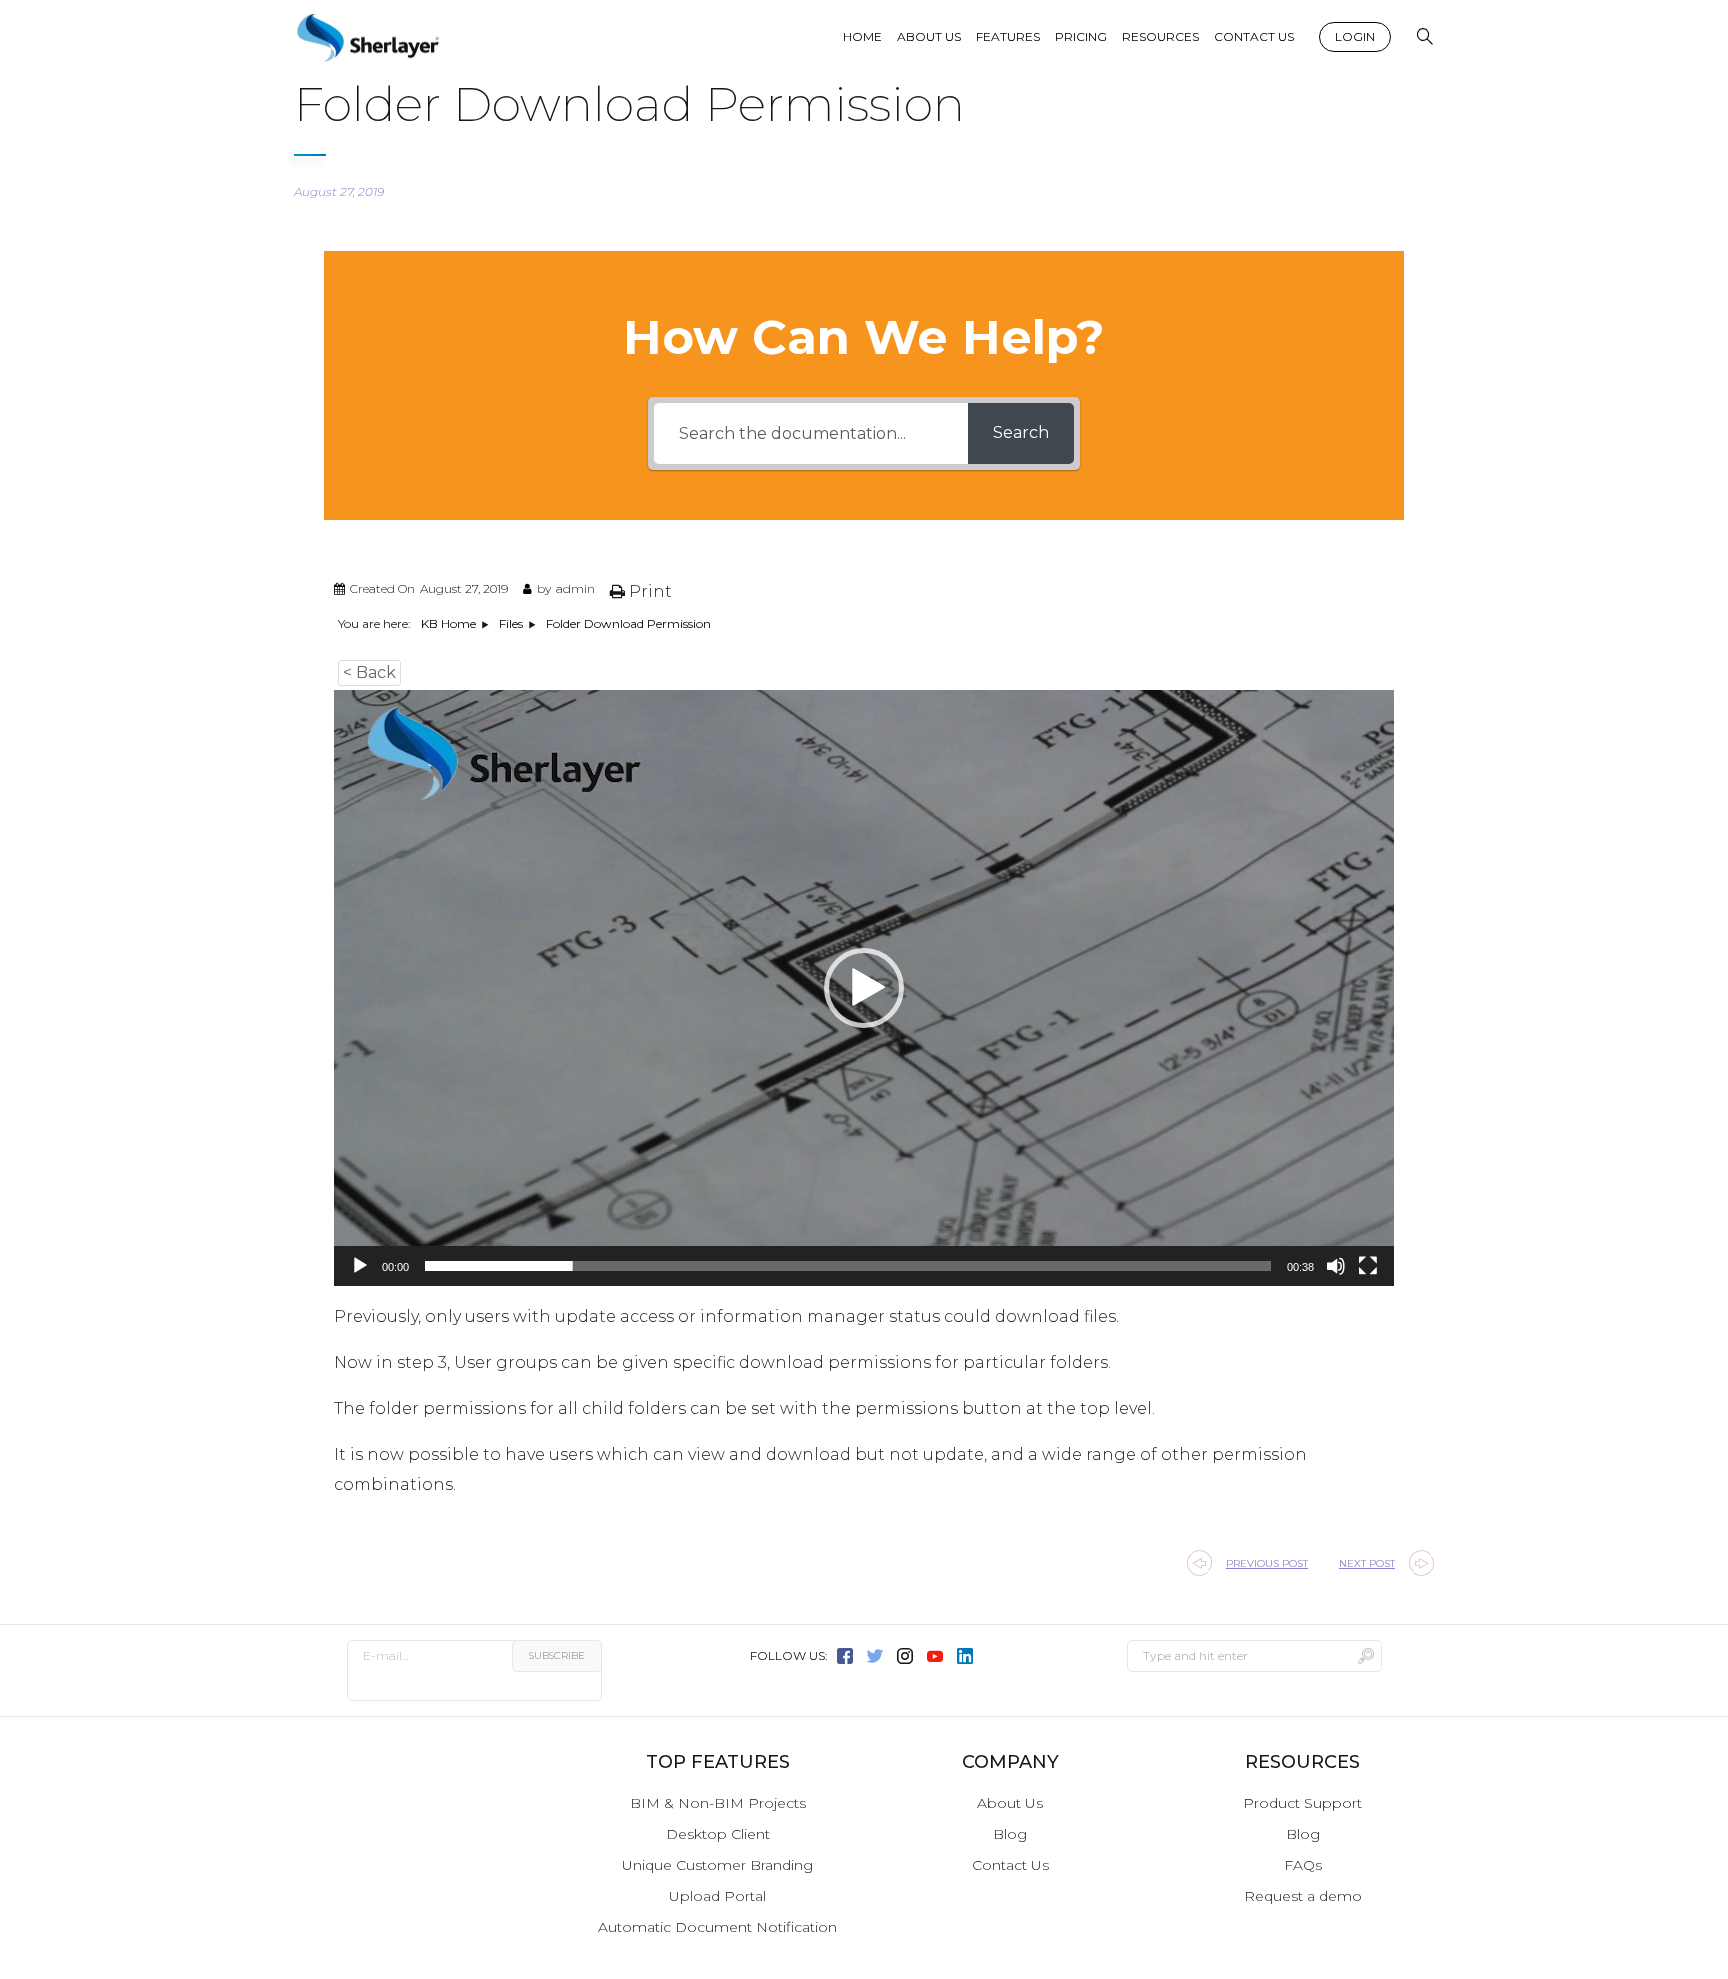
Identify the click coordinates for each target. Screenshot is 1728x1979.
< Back (369, 672)
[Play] (360, 1266)
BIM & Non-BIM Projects (718, 1803)
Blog (1010, 1834)
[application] (864, 988)
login (1355, 36)
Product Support (1302, 1803)
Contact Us (1010, 1865)
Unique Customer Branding (717, 1865)
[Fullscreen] (1368, 1266)
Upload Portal (717, 1896)
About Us (1010, 1803)
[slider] (848, 1266)
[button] (864, 988)
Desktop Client (718, 1834)
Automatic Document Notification (717, 1927)
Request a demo (1303, 1896)
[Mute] (1336, 1266)
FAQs (1303, 1865)
